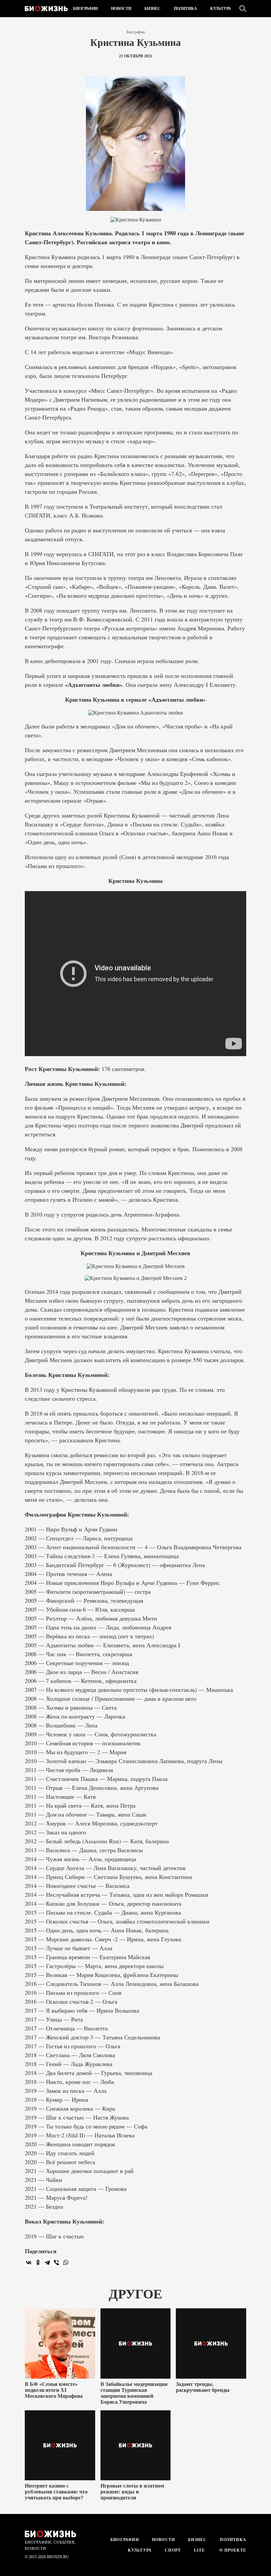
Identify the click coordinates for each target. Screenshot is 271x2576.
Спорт (173, 2550)
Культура (221, 9)
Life (199, 2550)
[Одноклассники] (38, 2262)
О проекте (232, 2550)
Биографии (85, 9)
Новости (121, 9)
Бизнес (153, 9)
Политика (185, 9)
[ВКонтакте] (29, 2262)
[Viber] (57, 2262)
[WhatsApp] (66, 2262)
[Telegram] (47, 2262)
